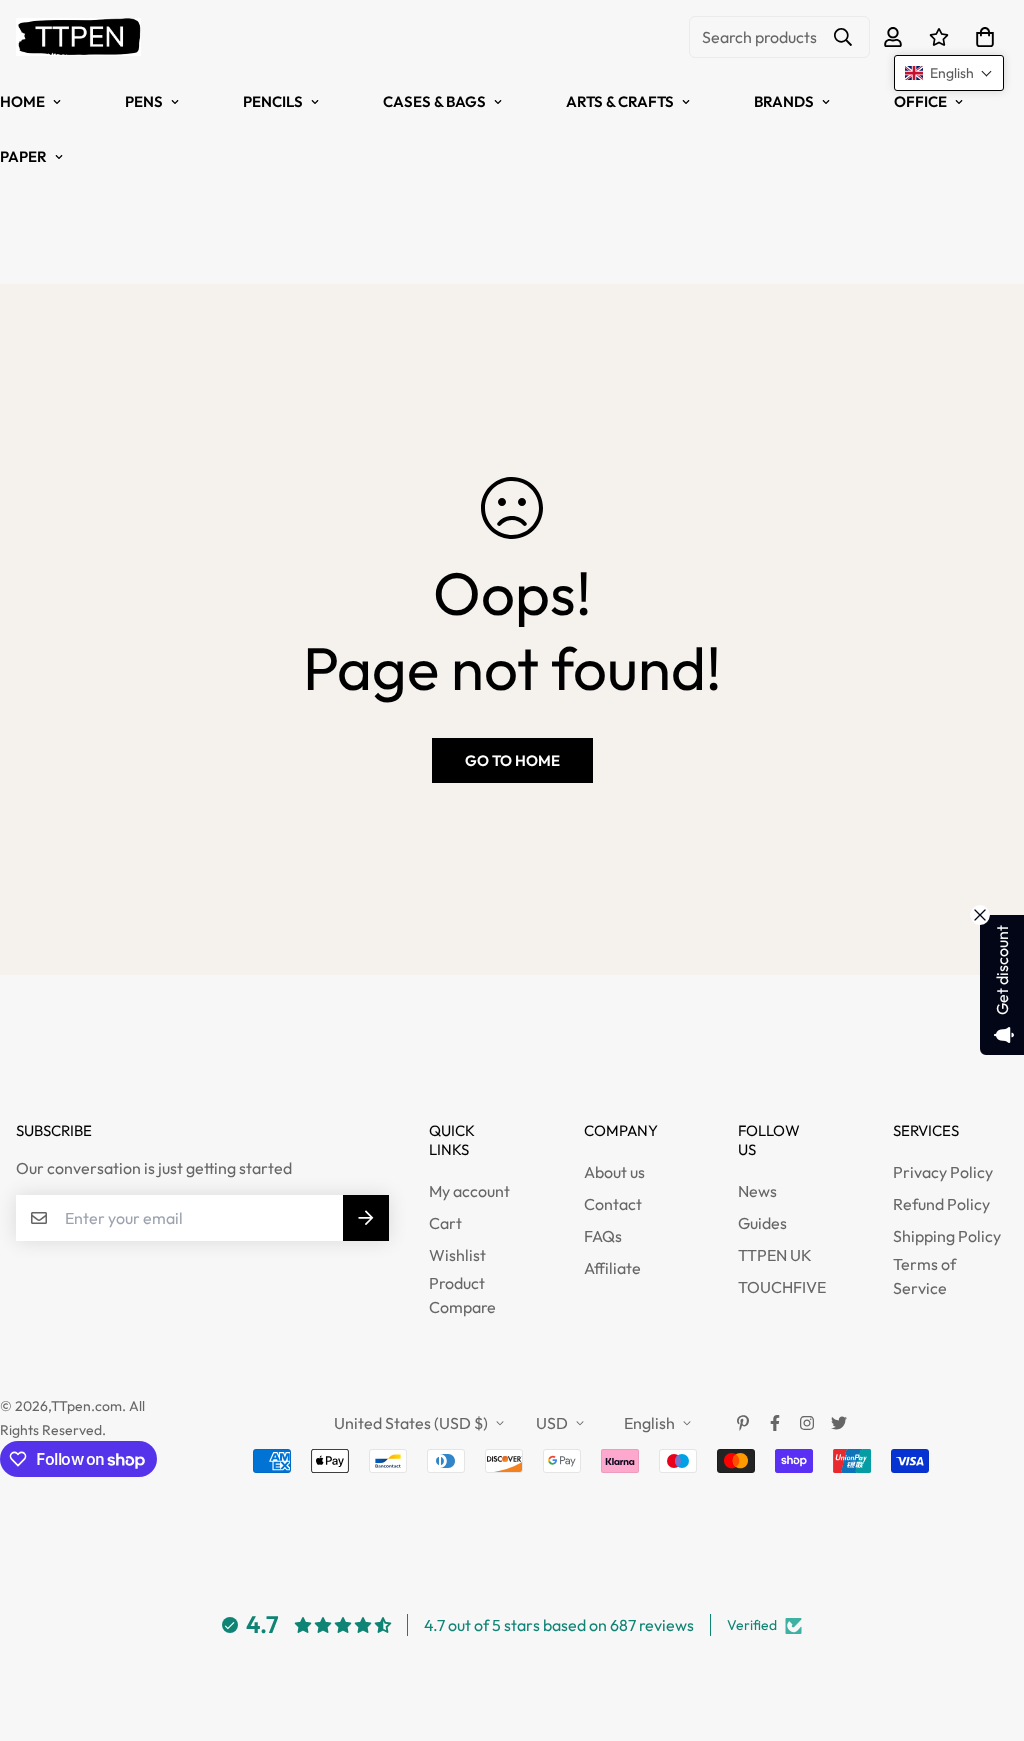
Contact (613, 1204)
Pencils (273, 101)
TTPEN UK (775, 1255)
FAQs (603, 1236)
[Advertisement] (364, 1020)
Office (920, 101)
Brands (784, 101)
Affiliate (612, 1268)
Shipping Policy (947, 1236)
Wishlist (457, 1255)
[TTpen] (78, 37)
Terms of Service (924, 1276)
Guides (762, 1223)
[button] (981, 37)
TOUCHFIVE (782, 1287)
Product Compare (462, 1295)
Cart (445, 1223)
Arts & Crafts (620, 101)
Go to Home (512, 760)
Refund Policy (941, 1204)
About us (614, 1172)
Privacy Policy (943, 1172)
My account (469, 1191)
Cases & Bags (434, 101)
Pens (144, 101)
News (757, 1191)
